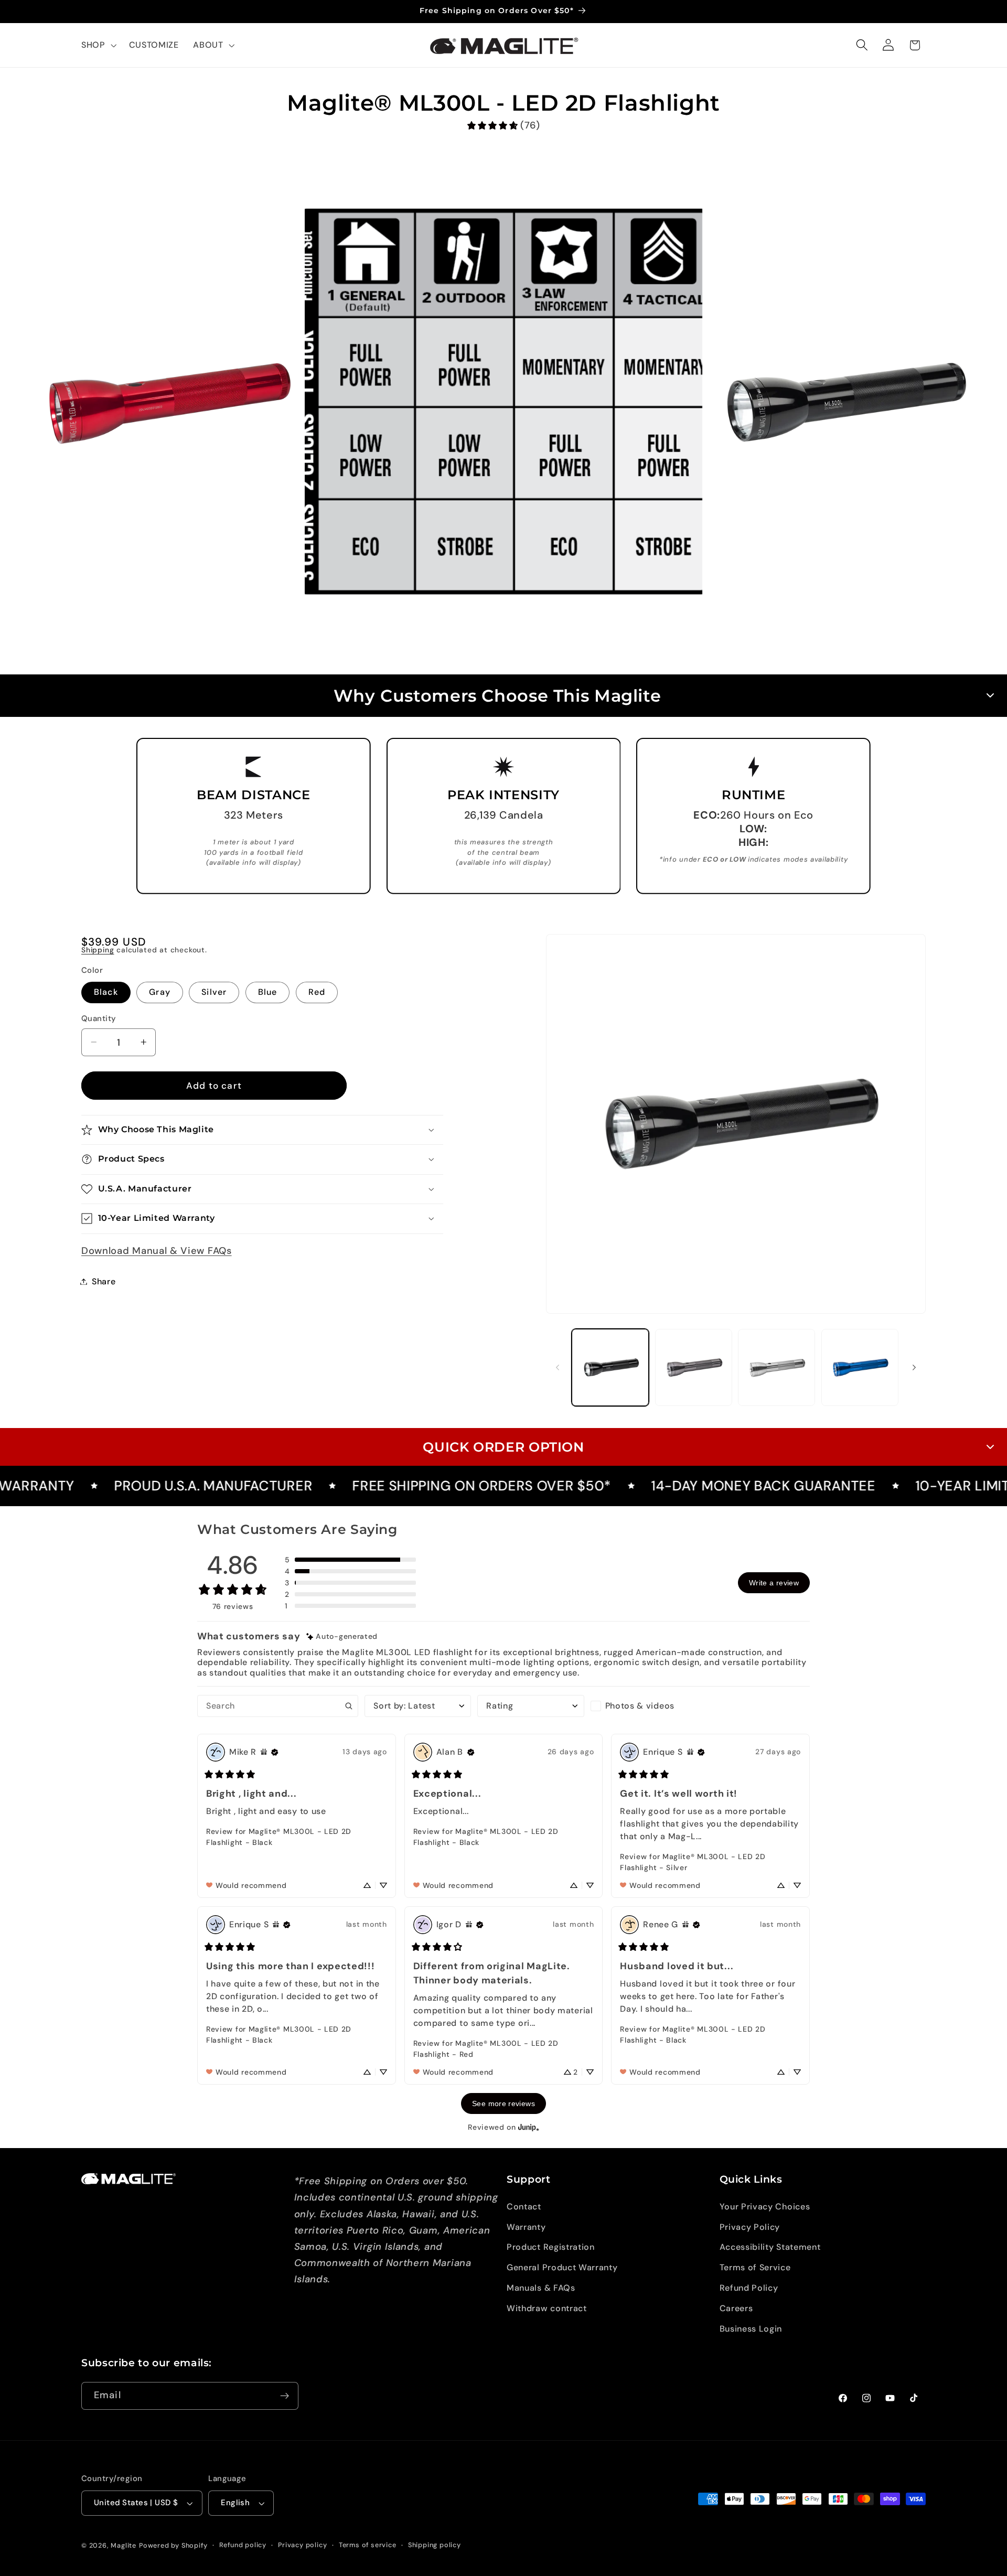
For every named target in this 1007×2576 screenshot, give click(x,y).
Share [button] (104, 1281)
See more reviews (504, 2103)
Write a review (774, 1583)
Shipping (98, 950)
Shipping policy (435, 2545)
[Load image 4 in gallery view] (860, 1367)
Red (317, 992)
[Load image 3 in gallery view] (776, 1367)
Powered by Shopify (173, 2545)
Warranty (526, 2227)
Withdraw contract (547, 2308)
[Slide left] (558, 1368)
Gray (160, 992)
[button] (98, 45)
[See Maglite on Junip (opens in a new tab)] (529, 2127)
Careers (736, 2308)
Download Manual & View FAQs (157, 1251)
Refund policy (243, 2545)
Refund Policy (749, 2288)
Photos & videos (640, 1706)
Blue (268, 992)
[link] (503, 126)
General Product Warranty (562, 2267)
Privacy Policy (750, 2227)
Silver (214, 992)
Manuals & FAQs (541, 2288)
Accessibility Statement (770, 2247)
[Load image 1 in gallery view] (610, 1367)
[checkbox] (644, 1706)
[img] (342, 1636)
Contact (524, 2207)
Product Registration (551, 2247)
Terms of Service (755, 2267)
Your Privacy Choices (765, 2207)
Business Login (751, 2329)
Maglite (124, 2545)
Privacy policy (302, 2545)
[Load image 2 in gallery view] (694, 1367)
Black (106, 992)
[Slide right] (914, 1368)
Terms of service (368, 2545)
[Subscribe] (285, 2396)
